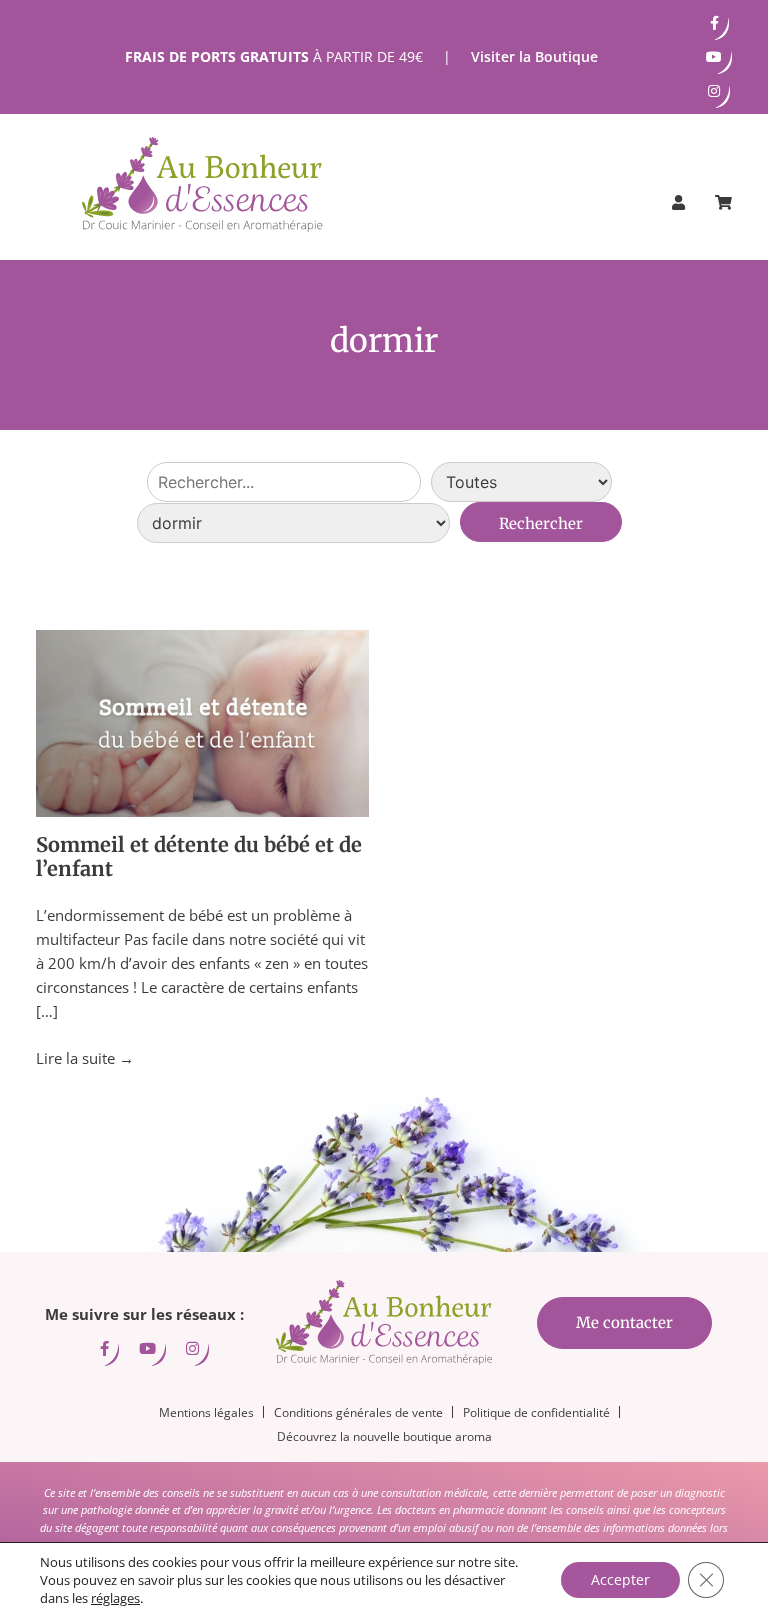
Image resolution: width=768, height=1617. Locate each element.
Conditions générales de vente (358, 1412)
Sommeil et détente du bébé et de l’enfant (199, 856)
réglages (115, 1598)
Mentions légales (206, 1412)
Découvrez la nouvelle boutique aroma (384, 1436)
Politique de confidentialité (536, 1412)
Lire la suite (85, 1058)
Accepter (620, 1579)
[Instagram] (714, 91)
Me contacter (624, 1322)
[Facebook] (714, 23)
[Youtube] (714, 57)
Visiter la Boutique (534, 56)
